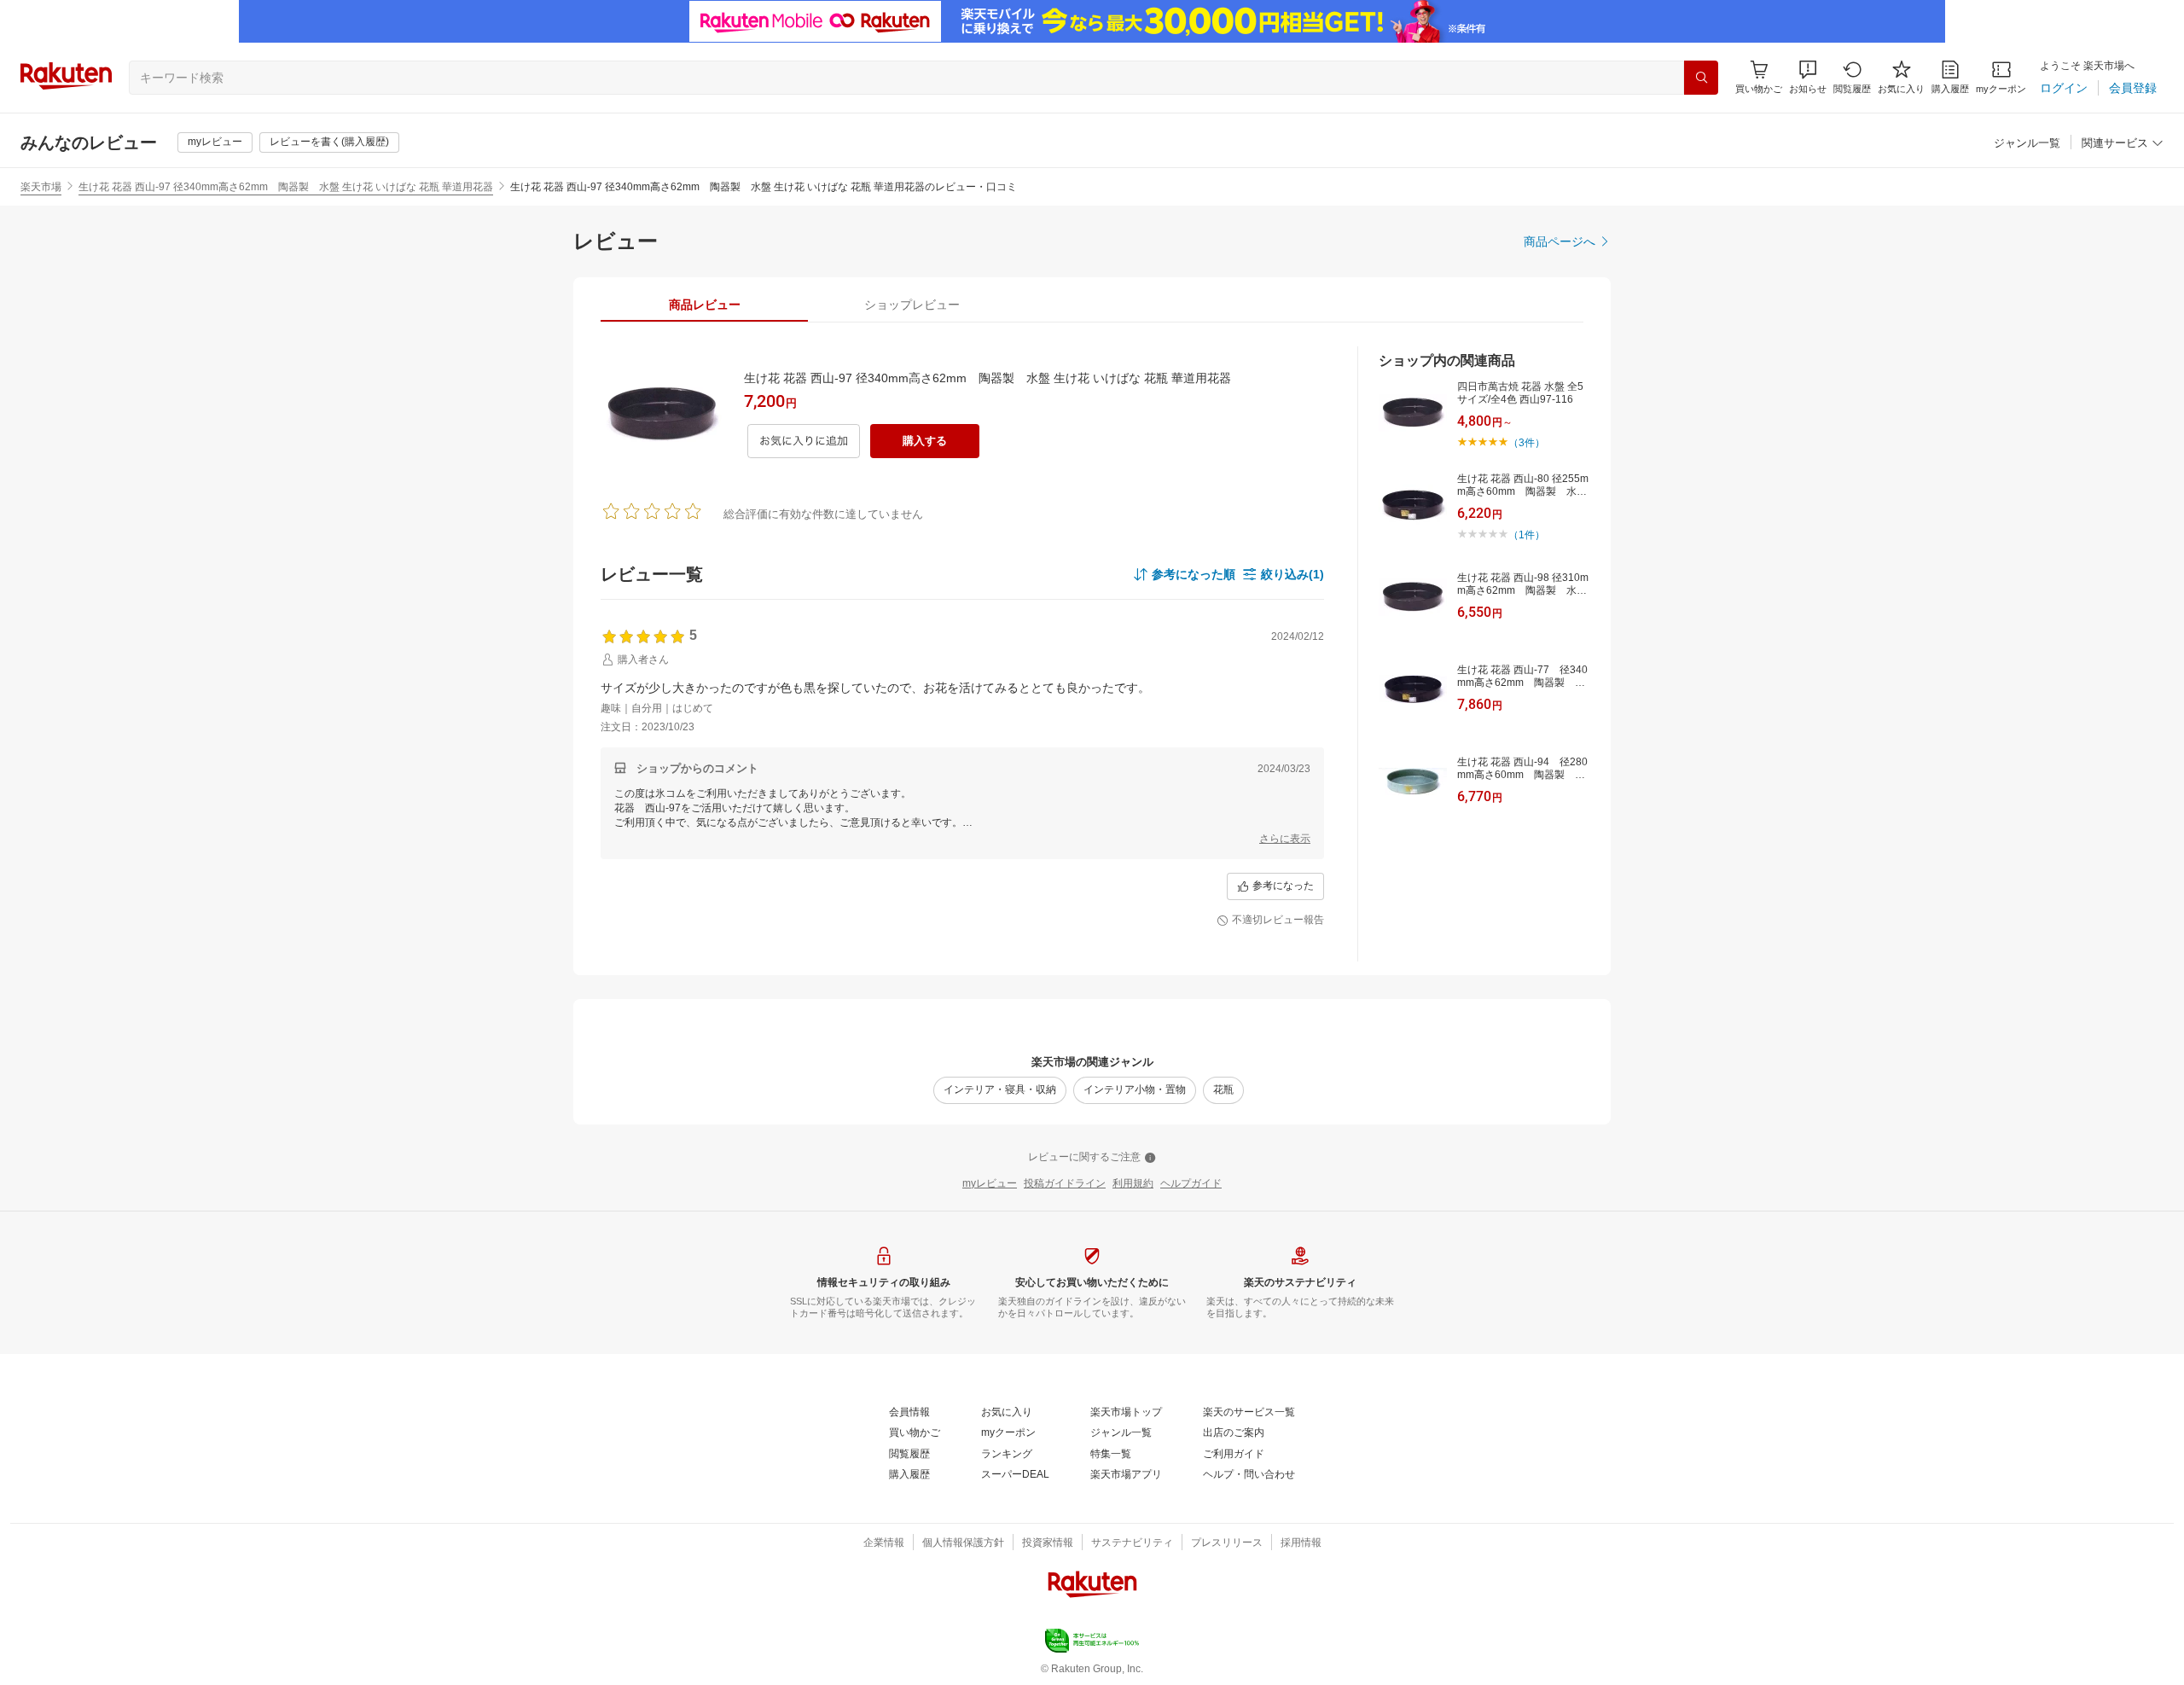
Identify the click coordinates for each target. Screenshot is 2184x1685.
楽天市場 (41, 187)
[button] (1808, 77)
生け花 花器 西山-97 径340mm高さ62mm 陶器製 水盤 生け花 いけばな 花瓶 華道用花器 (286, 187)
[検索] (1701, 78)
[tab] (704, 305)
